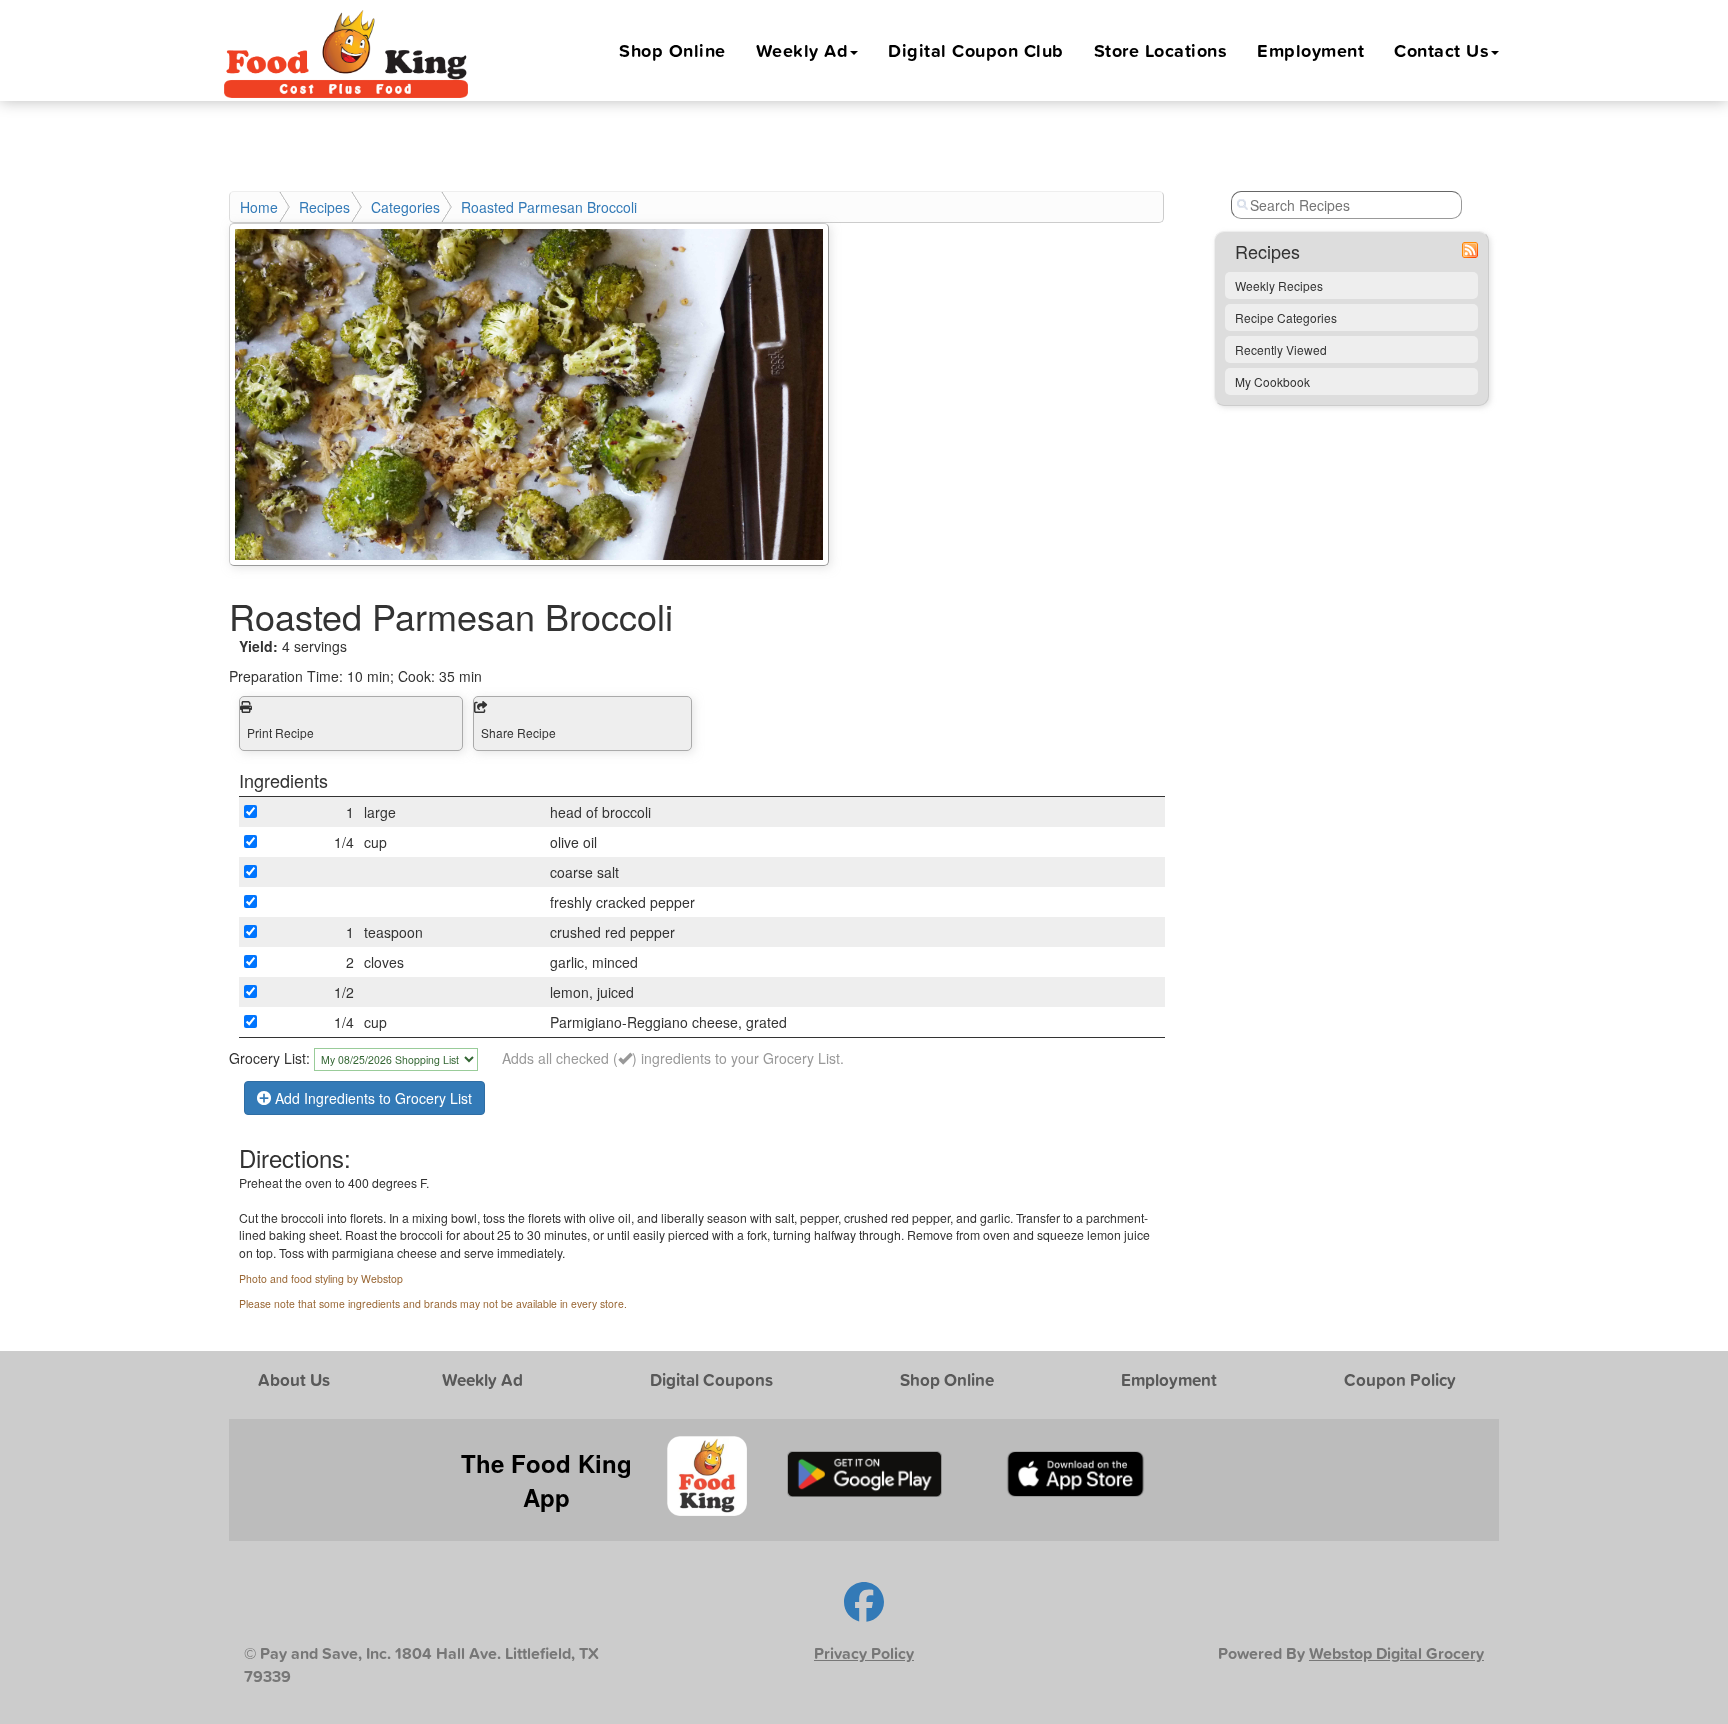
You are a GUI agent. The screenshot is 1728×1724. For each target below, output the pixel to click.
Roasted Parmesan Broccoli (549, 207)
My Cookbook (1272, 381)
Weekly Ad (802, 50)
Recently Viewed (1281, 349)
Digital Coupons (711, 1379)
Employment (1310, 50)
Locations (1161, 50)
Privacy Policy (864, 1653)
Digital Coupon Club (976, 50)
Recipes (324, 207)
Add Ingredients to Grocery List (371, 1098)
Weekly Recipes (1279, 285)
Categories (405, 207)
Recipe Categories (1286, 317)
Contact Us (1441, 50)
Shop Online (672, 50)
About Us (294, 1379)
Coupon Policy (1400, 1379)
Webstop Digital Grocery (1396, 1653)
